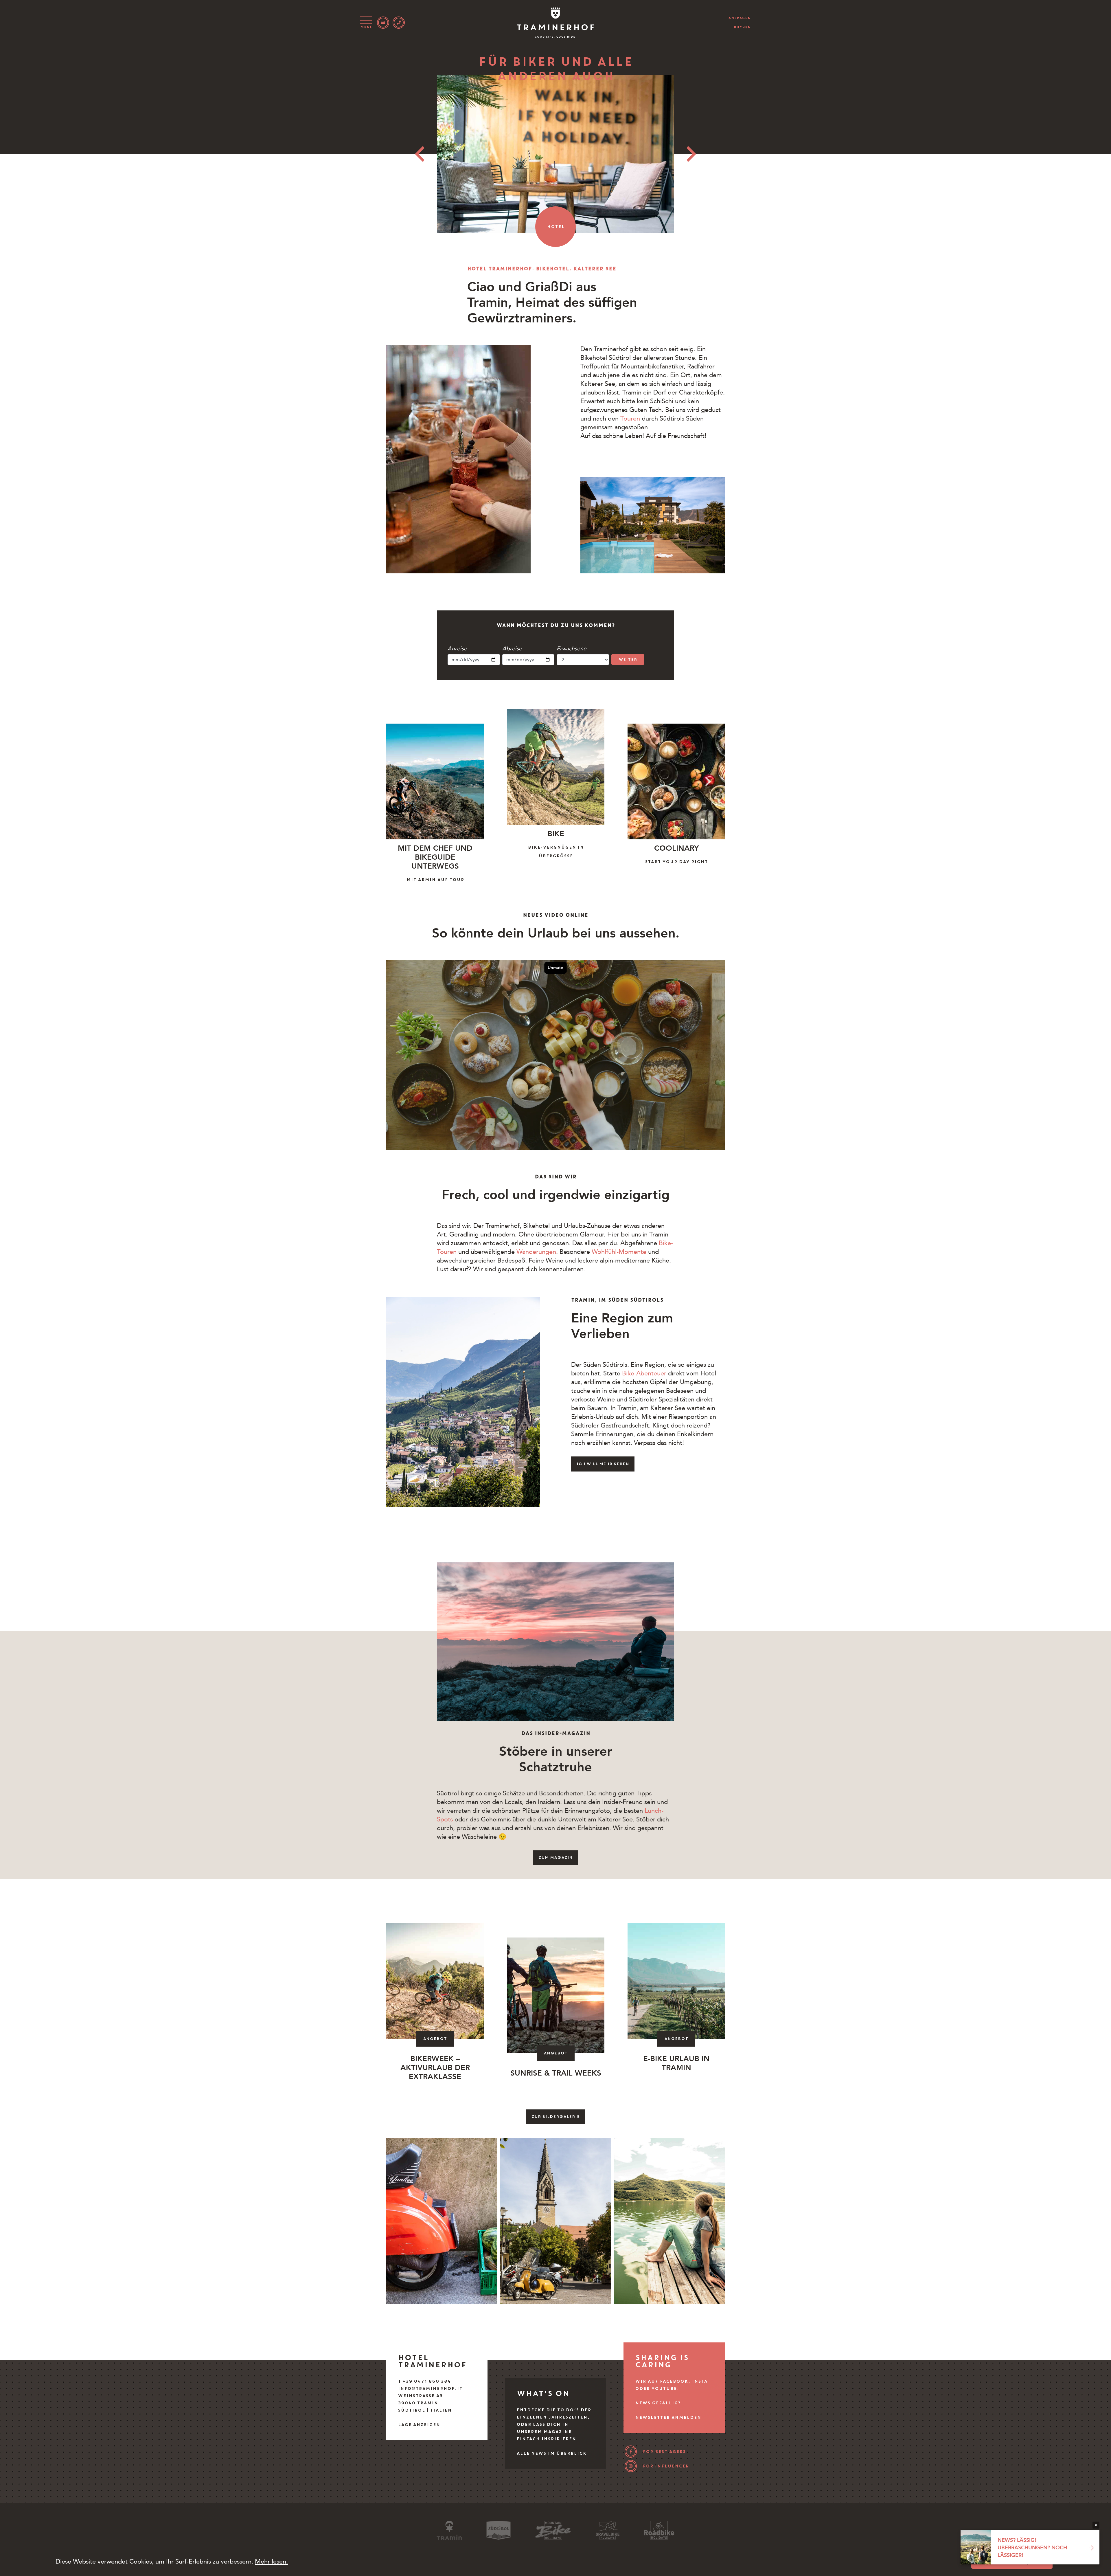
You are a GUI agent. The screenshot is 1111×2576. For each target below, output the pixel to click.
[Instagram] (631, 2466)
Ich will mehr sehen (603, 1464)
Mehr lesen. (271, 2562)
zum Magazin (555, 1857)
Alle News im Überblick (551, 2453)
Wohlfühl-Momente (619, 1252)
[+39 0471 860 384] (399, 23)
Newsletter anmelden (668, 2417)
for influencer (666, 2466)
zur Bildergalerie (556, 2117)
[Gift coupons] (383, 23)
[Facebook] (631, 2452)
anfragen (740, 18)
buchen (742, 27)
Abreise (512, 649)
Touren (631, 419)
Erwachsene (572, 649)
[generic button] (1096, 2525)
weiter (628, 659)
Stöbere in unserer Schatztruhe (556, 1759)
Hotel (556, 227)
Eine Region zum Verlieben (622, 1326)
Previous (420, 154)
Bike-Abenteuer (644, 1373)
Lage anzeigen (419, 2425)
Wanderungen (536, 1252)
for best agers (664, 2452)
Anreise (457, 649)
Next (691, 154)
